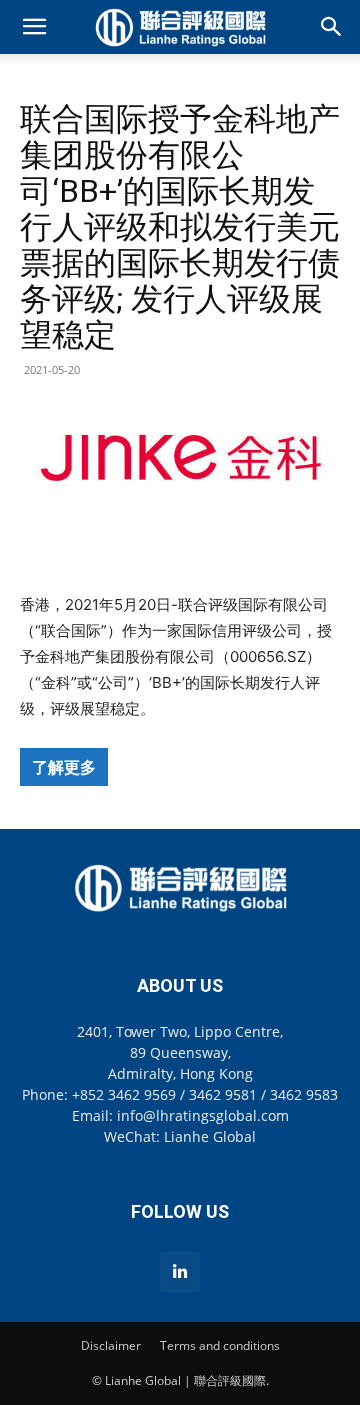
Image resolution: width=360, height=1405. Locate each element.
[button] (34, 27)
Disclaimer (111, 1345)
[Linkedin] (180, 1272)
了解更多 (64, 767)
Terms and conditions (220, 1345)
